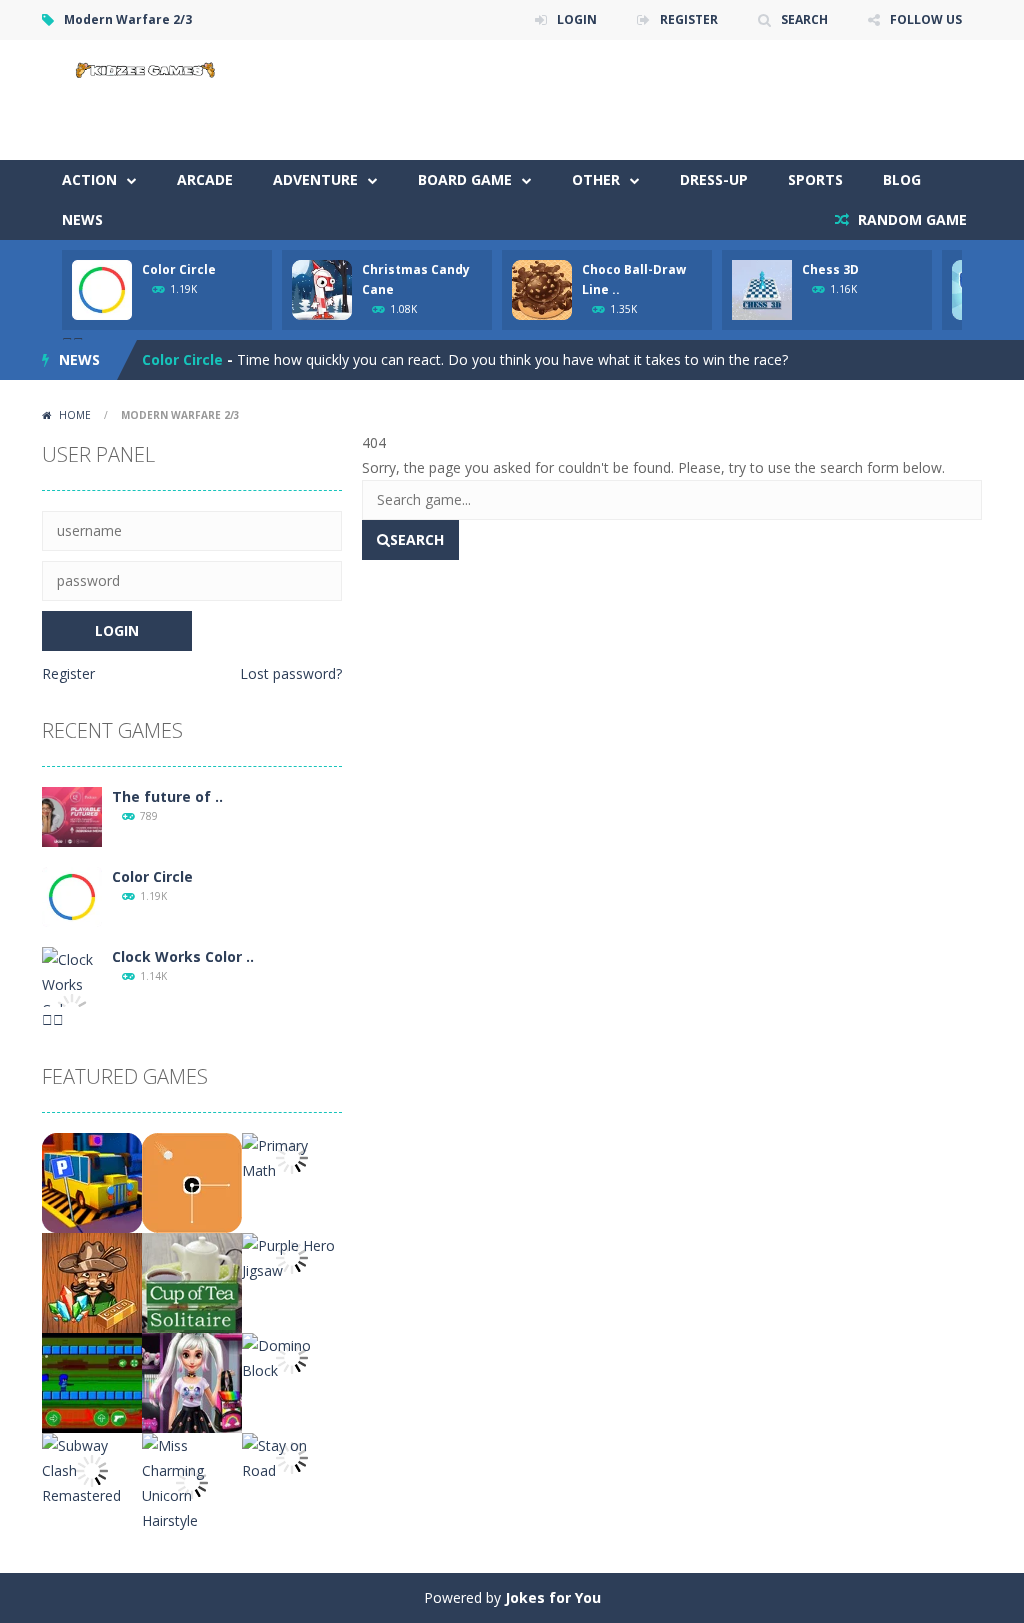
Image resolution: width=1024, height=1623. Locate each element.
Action (89, 179)
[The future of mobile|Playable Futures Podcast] (72, 815)
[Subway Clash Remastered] (92, 1468)
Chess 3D (830, 269)
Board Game (465, 179)
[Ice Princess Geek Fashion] (192, 1381)
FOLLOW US (926, 19)
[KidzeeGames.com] (142, 67)
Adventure (315, 179)
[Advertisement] (618, 100)
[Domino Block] (292, 1356)
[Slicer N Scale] (192, 1181)
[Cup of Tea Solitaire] (192, 1281)
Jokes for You (553, 1597)
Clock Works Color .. (183, 956)
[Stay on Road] (292, 1456)
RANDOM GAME (910, 219)
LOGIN (577, 19)
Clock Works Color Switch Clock (254, 364)
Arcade (205, 179)
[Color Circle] (72, 895)
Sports (815, 179)
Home (75, 415)
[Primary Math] (292, 1156)
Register (68, 673)
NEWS (82, 219)
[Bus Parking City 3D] (92, 1181)
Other (596, 179)
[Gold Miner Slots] (92, 1281)
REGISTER (689, 19)
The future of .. (167, 796)
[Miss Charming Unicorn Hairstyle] (192, 1481)
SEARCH (804, 19)
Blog (902, 179)
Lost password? (291, 673)
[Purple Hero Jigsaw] (292, 1256)
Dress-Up (714, 179)
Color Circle (179, 269)
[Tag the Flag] (92, 1381)
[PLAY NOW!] (102, 288)
